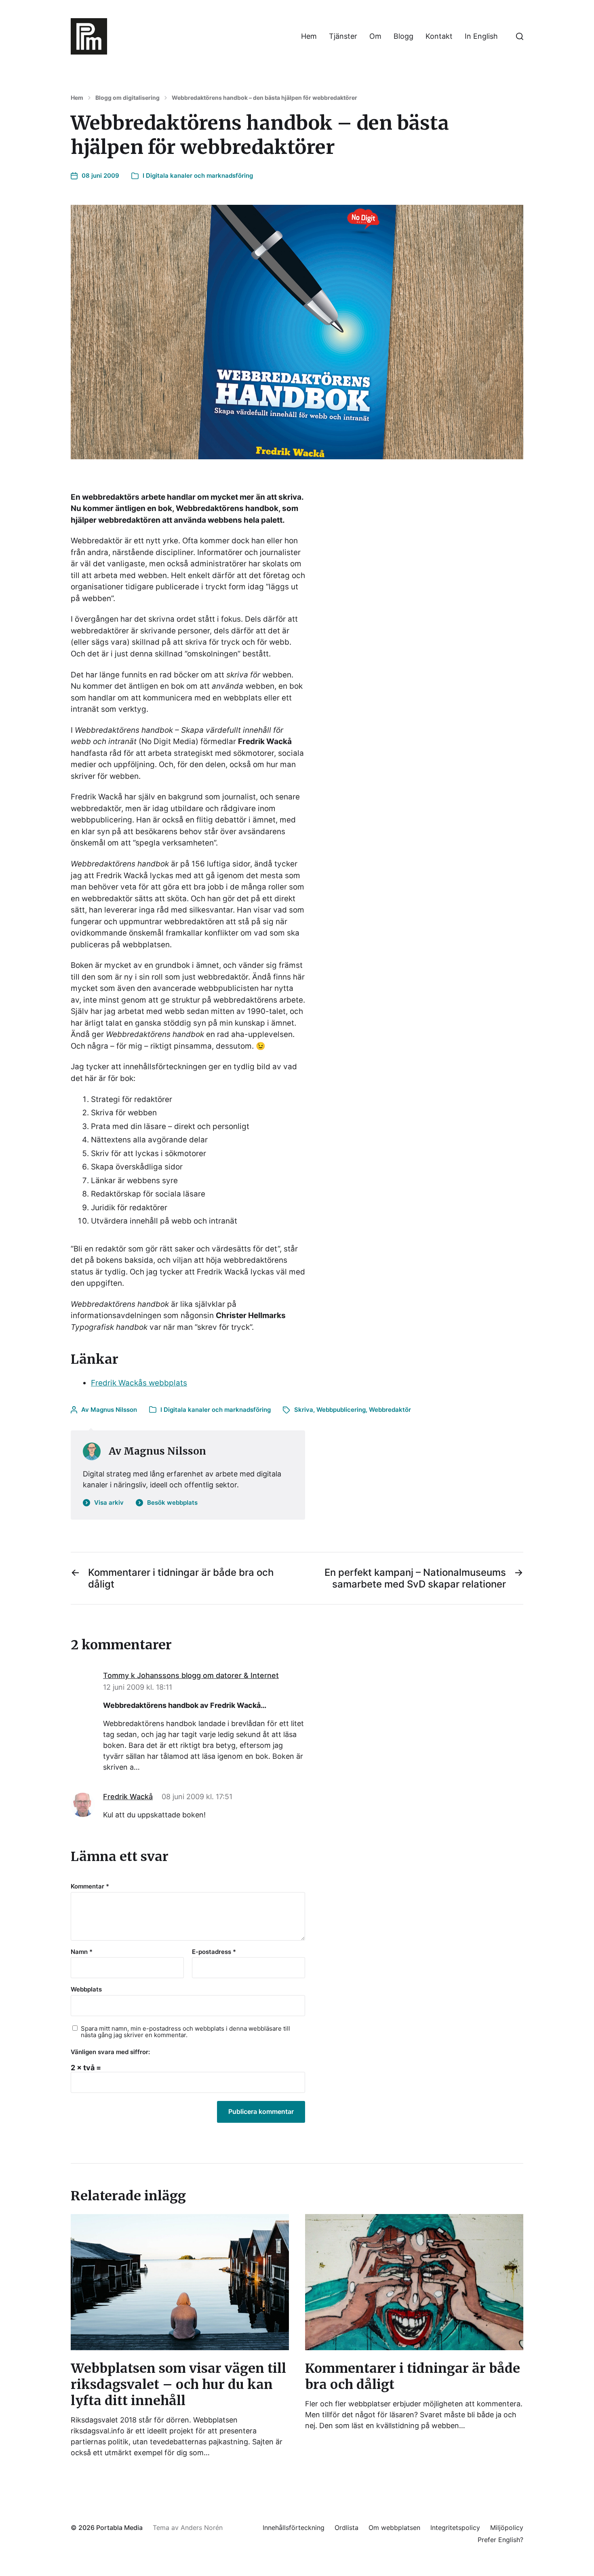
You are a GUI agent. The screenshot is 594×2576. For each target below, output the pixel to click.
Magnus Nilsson (114, 1410)
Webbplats (86, 1989)
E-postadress (214, 1952)
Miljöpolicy (507, 2528)
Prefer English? (500, 2540)
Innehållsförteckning (294, 2528)
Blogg (403, 36)
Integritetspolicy (455, 2528)
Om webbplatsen (394, 2528)
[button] (520, 36)
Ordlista (346, 2528)
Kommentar (90, 1887)
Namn (82, 1952)
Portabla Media (119, 2528)
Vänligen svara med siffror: (110, 2052)
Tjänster (343, 36)
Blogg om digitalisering (127, 98)
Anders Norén (202, 2528)
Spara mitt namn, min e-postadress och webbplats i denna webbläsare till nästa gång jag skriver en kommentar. (185, 2032)
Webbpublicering (341, 1410)
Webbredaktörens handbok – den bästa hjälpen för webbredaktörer (264, 98)
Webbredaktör (390, 1410)
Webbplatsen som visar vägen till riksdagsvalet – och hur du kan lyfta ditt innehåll (178, 2385)
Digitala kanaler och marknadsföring (199, 176)
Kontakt (439, 36)
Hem (309, 36)
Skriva (304, 1410)
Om (375, 36)
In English (481, 36)
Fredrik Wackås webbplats (139, 1383)
